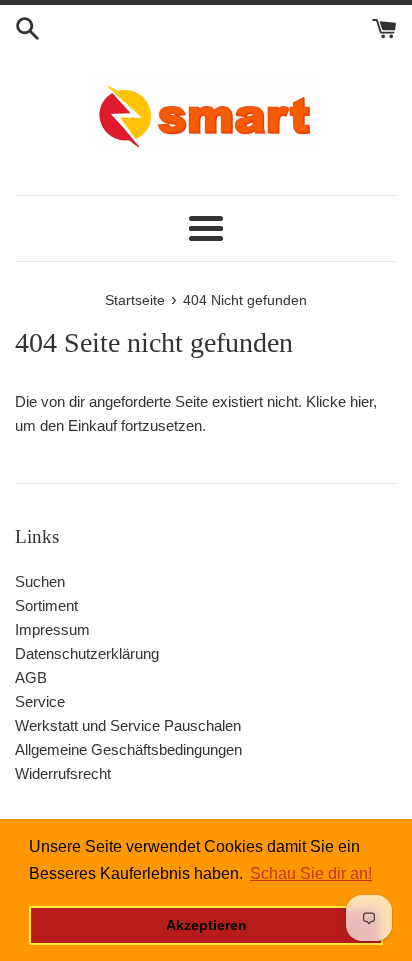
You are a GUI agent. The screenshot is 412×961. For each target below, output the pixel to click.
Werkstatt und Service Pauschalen (128, 725)
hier (361, 401)
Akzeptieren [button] (206, 925)
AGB (31, 677)
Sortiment (46, 605)
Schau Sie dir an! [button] (311, 873)
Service (40, 701)
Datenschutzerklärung (87, 653)
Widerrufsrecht (63, 773)
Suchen (40, 581)
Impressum (52, 629)
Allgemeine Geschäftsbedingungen (128, 749)
